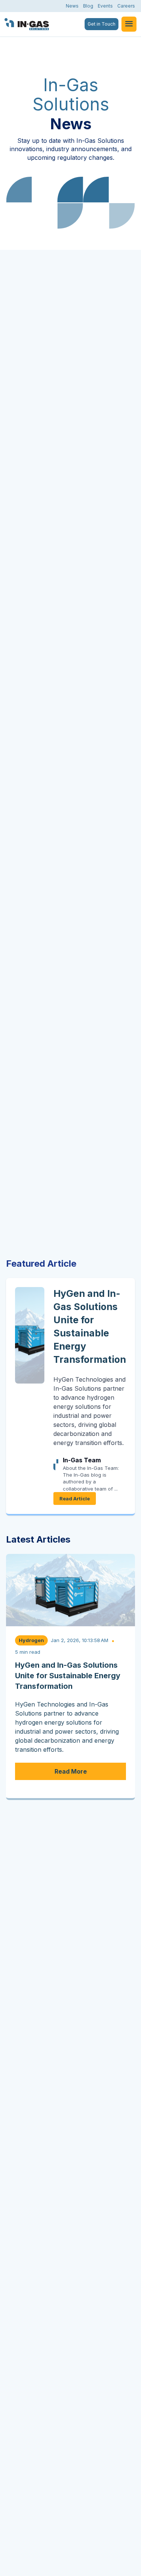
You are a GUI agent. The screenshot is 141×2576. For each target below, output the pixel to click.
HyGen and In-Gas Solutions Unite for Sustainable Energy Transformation (68, 1676)
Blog (88, 6)
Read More (71, 1771)
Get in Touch (102, 24)
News (72, 6)
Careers (126, 6)
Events (105, 6)
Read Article (75, 1498)
